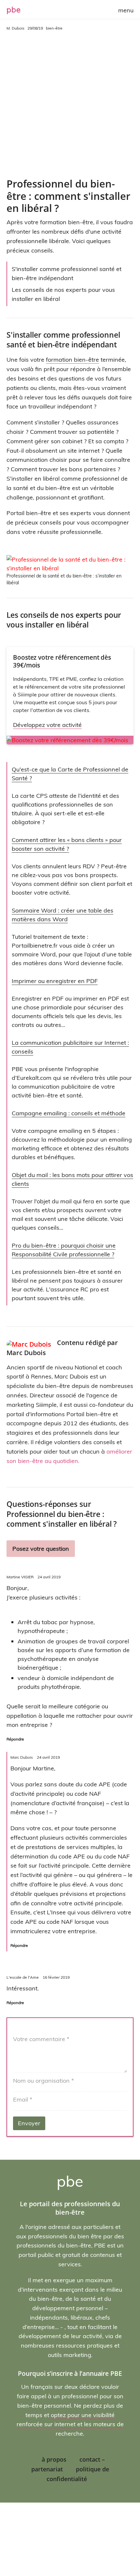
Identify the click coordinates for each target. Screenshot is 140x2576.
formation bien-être (72, 360)
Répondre (15, 1739)
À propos (54, 2459)
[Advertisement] (70, 105)
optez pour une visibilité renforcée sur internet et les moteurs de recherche (70, 2424)
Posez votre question (41, 1549)
